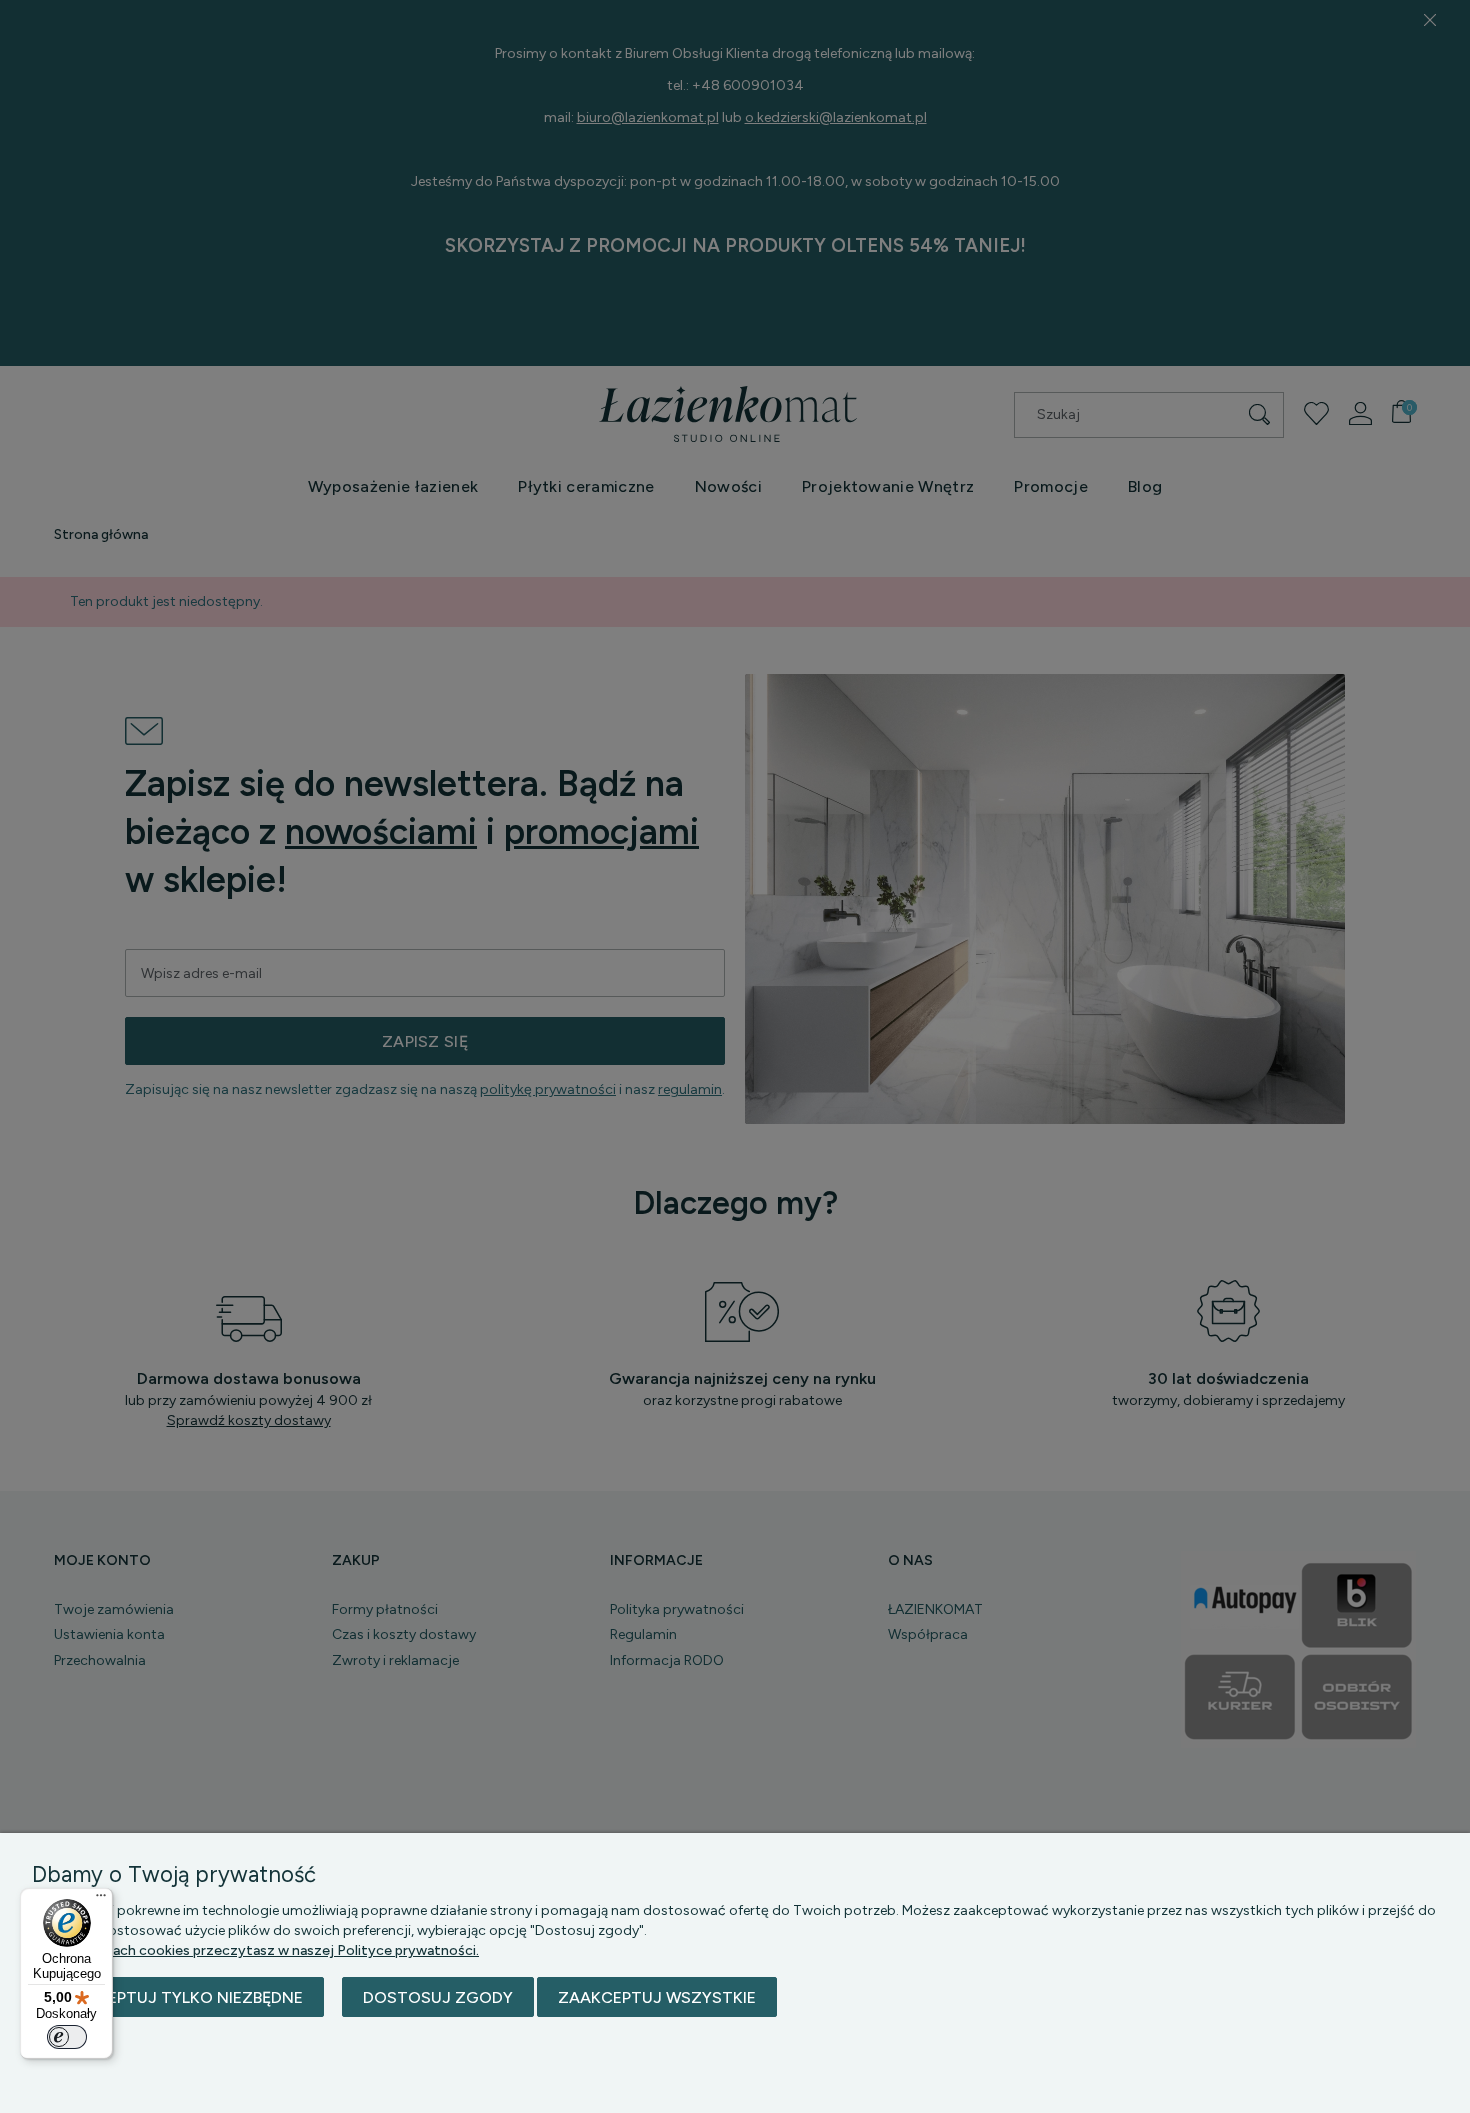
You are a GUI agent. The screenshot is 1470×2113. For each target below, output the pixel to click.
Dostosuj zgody (438, 1997)
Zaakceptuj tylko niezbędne (178, 1997)
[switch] (67, 2037)
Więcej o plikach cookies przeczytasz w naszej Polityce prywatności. (255, 1950)
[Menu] (101, 1900)
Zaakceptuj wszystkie (657, 1997)
